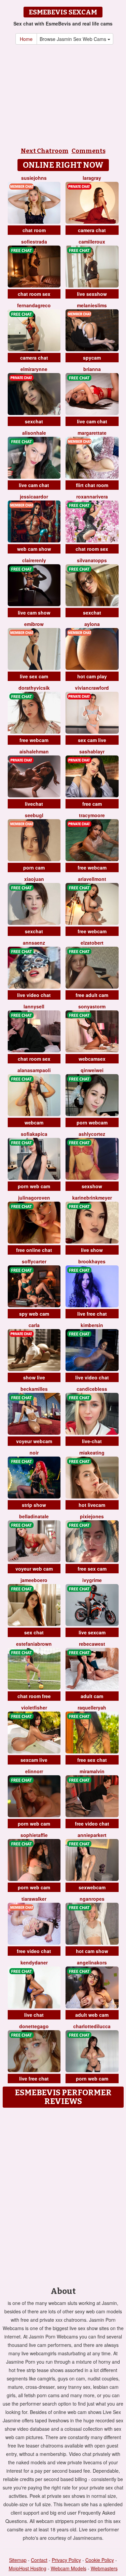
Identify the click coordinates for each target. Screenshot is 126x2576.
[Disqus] (63, 2195)
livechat (34, 804)
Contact (39, 2560)
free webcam (34, 740)
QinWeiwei (92, 1070)
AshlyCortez (92, 1134)
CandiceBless (92, 1389)
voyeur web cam (34, 1569)
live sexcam (92, 1632)
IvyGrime (92, 1580)
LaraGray (92, 178)
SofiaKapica (34, 1134)
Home (26, 39)
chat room (34, 230)
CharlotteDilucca (92, 2026)
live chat (34, 2015)
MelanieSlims (92, 305)
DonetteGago (34, 2026)
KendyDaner (34, 1962)
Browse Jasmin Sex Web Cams (74, 39)
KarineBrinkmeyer (92, 1198)
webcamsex (92, 1059)
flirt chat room (92, 485)
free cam (92, 804)
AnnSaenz (34, 943)
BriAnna (92, 369)
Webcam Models (69, 2568)
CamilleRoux (92, 242)
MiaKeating (92, 1453)
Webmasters (104, 2568)
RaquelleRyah (92, 1707)
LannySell (34, 1006)
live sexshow (92, 294)
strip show (34, 1505)
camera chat (92, 230)
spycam (92, 358)
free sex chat (92, 1760)
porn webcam (92, 1122)
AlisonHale (34, 433)
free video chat (92, 1824)
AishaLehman (34, 751)
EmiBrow (34, 624)
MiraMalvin (92, 1771)
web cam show (34, 549)
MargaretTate (92, 433)
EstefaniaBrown (34, 1644)
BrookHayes (92, 1261)
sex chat (34, 1632)
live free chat (92, 1314)
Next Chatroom (45, 151)
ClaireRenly (34, 560)
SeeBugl (34, 815)
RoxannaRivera (92, 496)
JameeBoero (34, 1580)
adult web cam (92, 2015)
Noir (34, 1453)
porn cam (34, 868)
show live (34, 1377)
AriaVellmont (92, 879)
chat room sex (34, 294)
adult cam (92, 1696)
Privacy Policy (66, 2560)
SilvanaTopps (92, 560)
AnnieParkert (92, 1835)
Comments (89, 151)
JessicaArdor (34, 496)
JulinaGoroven (34, 1198)
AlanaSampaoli (34, 1070)
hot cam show (92, 1951)
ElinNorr (34, 1771)
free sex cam (92, 1569)
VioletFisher (34, 1707)
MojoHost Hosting (28, 2568)
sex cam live (92, 740)
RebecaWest (92, 1644)
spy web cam (34, 1314)
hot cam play (92, 676)
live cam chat (92, 421)
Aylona (92, 624)
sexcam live (34, 1760)
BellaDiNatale (34, 1516)
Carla (34, 1325)
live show (92, 1250)
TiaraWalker (34, 1899)
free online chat (34, 1250)
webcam (34, 1122)
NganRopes (92, 1899)
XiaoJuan (34, 879)
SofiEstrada (34, 242)
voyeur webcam (34, 1441)
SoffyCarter (34, 1261)
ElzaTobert (92, 943)
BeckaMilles (34, 1389)
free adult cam (92, 995)
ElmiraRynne (34, 369)
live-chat (92, 1441)
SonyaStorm (92, 1006)
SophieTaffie (34, 1835)
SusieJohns (34, 178)
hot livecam (92, 1505)
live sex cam (34, 676)
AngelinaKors (92, 1962)
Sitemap (18, 2560)
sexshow (92, 1186)
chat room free (34, 1696)
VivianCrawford (92, 688)
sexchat (34, 421)
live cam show (34, 613)
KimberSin (92, 1325)
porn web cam (34, 1186)
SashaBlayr (92, 751)
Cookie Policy (100, 2560)
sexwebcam (92, 1887)
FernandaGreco (34, 305)
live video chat (34, 995)
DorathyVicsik (34, 688)
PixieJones (92, 1516)
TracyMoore (92, 815)
